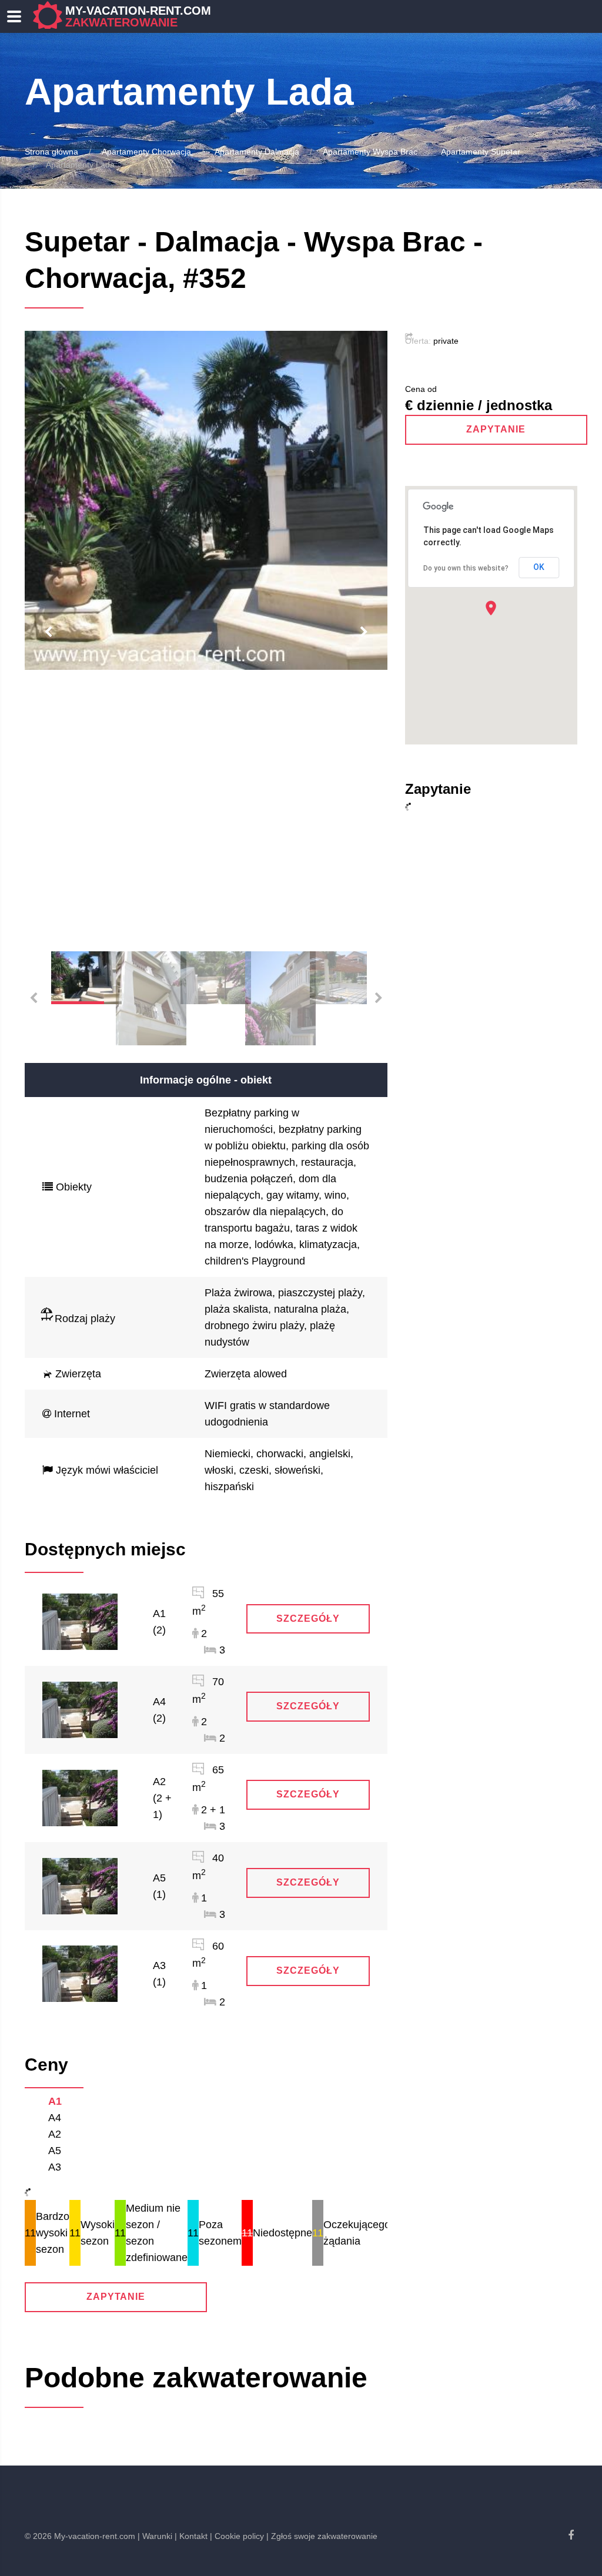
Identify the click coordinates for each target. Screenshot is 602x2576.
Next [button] (364, 632)
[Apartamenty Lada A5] (80, 1885)
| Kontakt (191, 2536)
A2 (55, 2134)
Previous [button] (48, 632)
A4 (55, 2118)
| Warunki (155, 2536)
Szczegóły (308, 1619)
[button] (491, 608)
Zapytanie (116, 2297)
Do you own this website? (466, 568)
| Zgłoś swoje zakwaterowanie (322, 2536)
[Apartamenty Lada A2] (80, 1797)
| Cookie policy (237, 2536)
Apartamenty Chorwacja (146, 152)
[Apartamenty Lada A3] (80, 1973)
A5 (55, 2151)
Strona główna (51, 152)
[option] (206, 501)
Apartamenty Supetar (481, 152)
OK (539, 567)
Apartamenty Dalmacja (257, 152)
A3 (55, 2167)
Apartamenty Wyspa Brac (370, 152)
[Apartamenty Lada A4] (80, 1709)
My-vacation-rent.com (138, 16)
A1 (55, 2101)
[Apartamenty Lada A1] (80, 1621)
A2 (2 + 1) (162, 1798)
